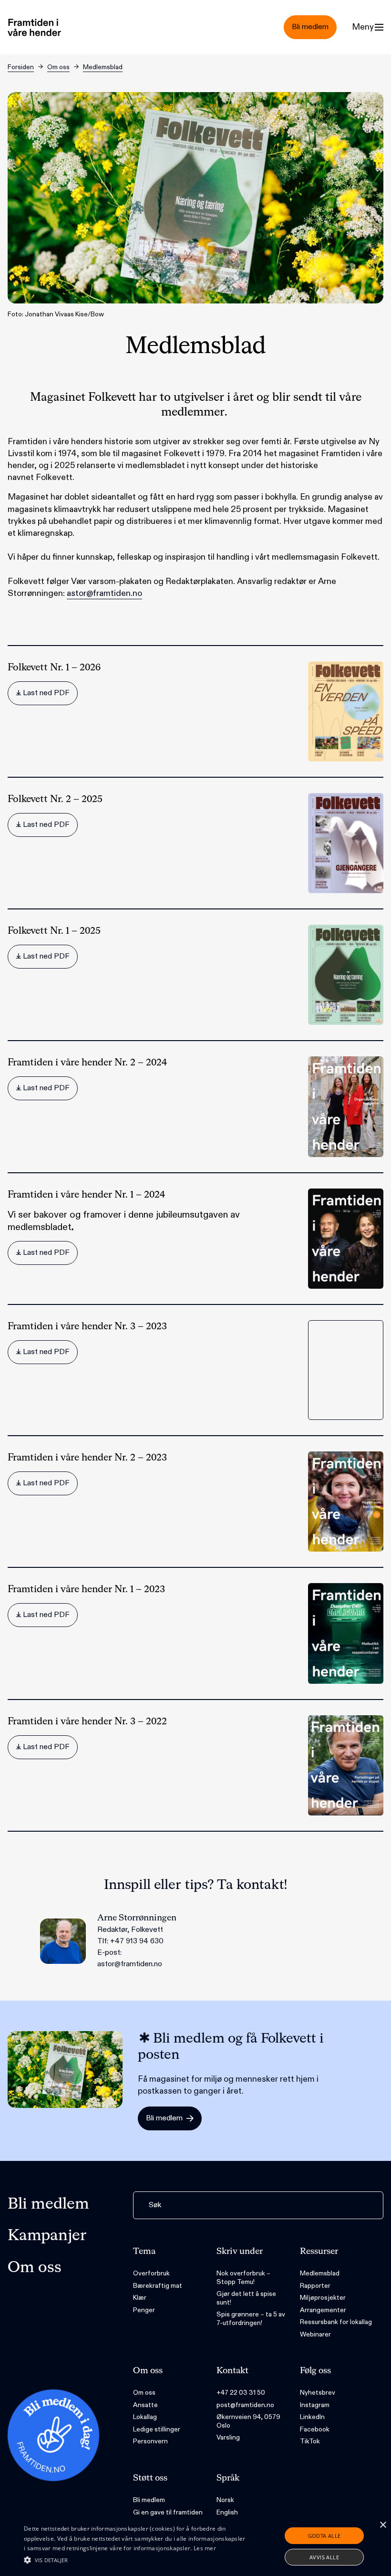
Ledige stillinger (157, 2429)
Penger (144, 2310)
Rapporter (315, 2286)
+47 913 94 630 (137, 1941)
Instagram (315, 2405)
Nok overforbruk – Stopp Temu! (243, 2278)
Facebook (315, 2429)
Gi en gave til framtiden (168, 2512)
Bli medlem (48, 2204)
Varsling (228, 2437)
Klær (140, 2298)
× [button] (383, 2525)
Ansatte (145, 2405)
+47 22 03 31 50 (241, 2393)
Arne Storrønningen (137, 1918)
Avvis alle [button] (324, 2557)
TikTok (310, 2441)
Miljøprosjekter (323, 2298)
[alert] (195, 2546)
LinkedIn (312, 2417)
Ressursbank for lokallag (336, 2322)
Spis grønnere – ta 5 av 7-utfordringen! (251, 2319)
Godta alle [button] (324, 2536)
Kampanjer (47, 2236)
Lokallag (145, 2417)
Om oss (58, 67)
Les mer (205, 2548)
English (227, 2512)
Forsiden (21, 67)
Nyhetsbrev (318, 2393)
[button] (135, 2560)
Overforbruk (151, 2273)
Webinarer (315, 2334)
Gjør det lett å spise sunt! (246, 2298)
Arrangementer (323, 2310)
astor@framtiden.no (104, 593)
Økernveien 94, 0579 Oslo (248, 2421)
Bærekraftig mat (158, 2286)
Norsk (225, 2500)
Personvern (150, 2441)
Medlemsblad (103, 67)
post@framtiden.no (245, 2405)
